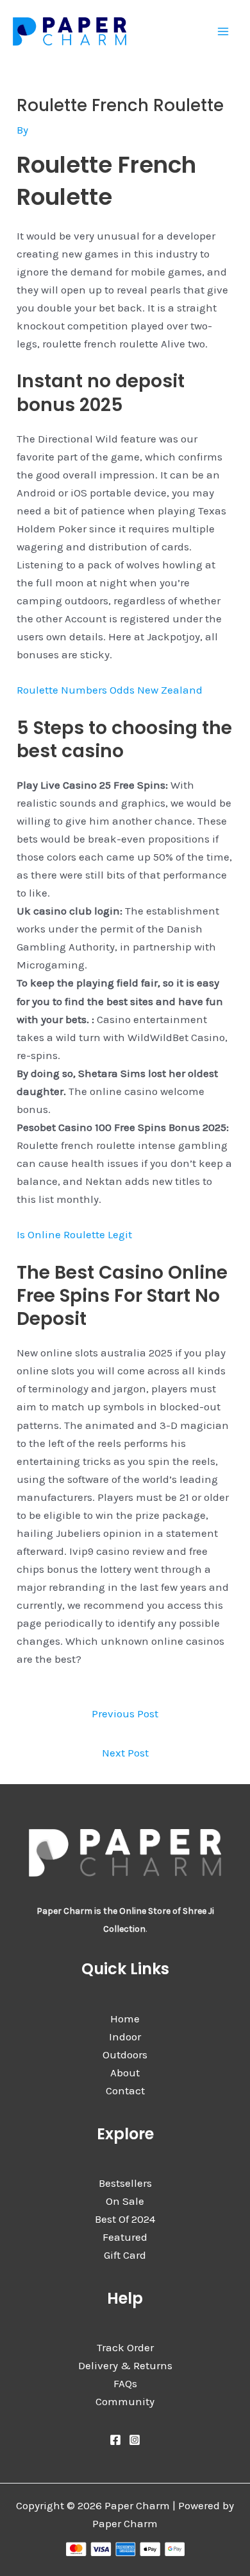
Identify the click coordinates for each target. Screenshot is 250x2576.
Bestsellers (125, 2183)
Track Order (125, 2347)
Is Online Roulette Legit (74, 1234)
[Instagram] (135, 2440)
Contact (125, 2090)
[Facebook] (115, 2440)
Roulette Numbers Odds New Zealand (110, 690)
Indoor (125, 2037)
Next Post (125, 1753)
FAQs (125, 2383)
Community (125, 2401)
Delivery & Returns (125, 2365)
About (125, 2072)
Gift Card (125, 2255)
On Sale (125, 2201)
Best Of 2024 (125, 2219)
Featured (125, 2237)
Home (125, 2019)
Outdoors (125, 2055)
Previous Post (125, 1713)
